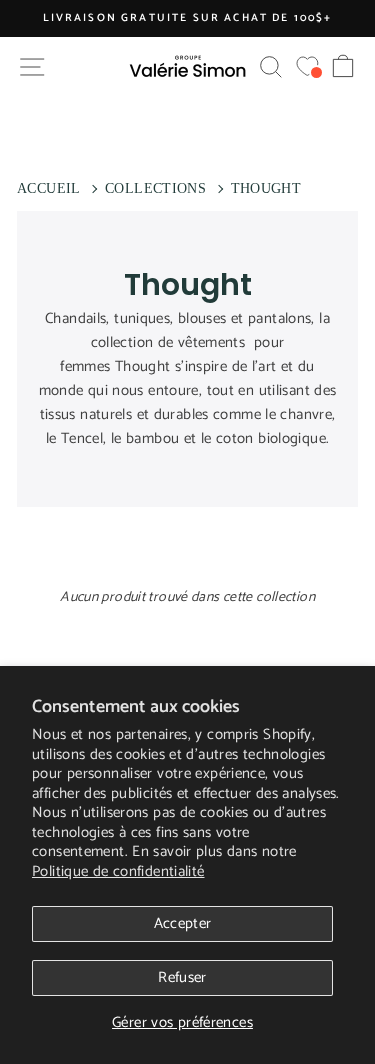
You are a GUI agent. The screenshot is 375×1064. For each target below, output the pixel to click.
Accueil (49, 188)
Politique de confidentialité (118, 871)
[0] (307, 66)
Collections (155, 188)
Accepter (183, 923)
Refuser (182, 977)
